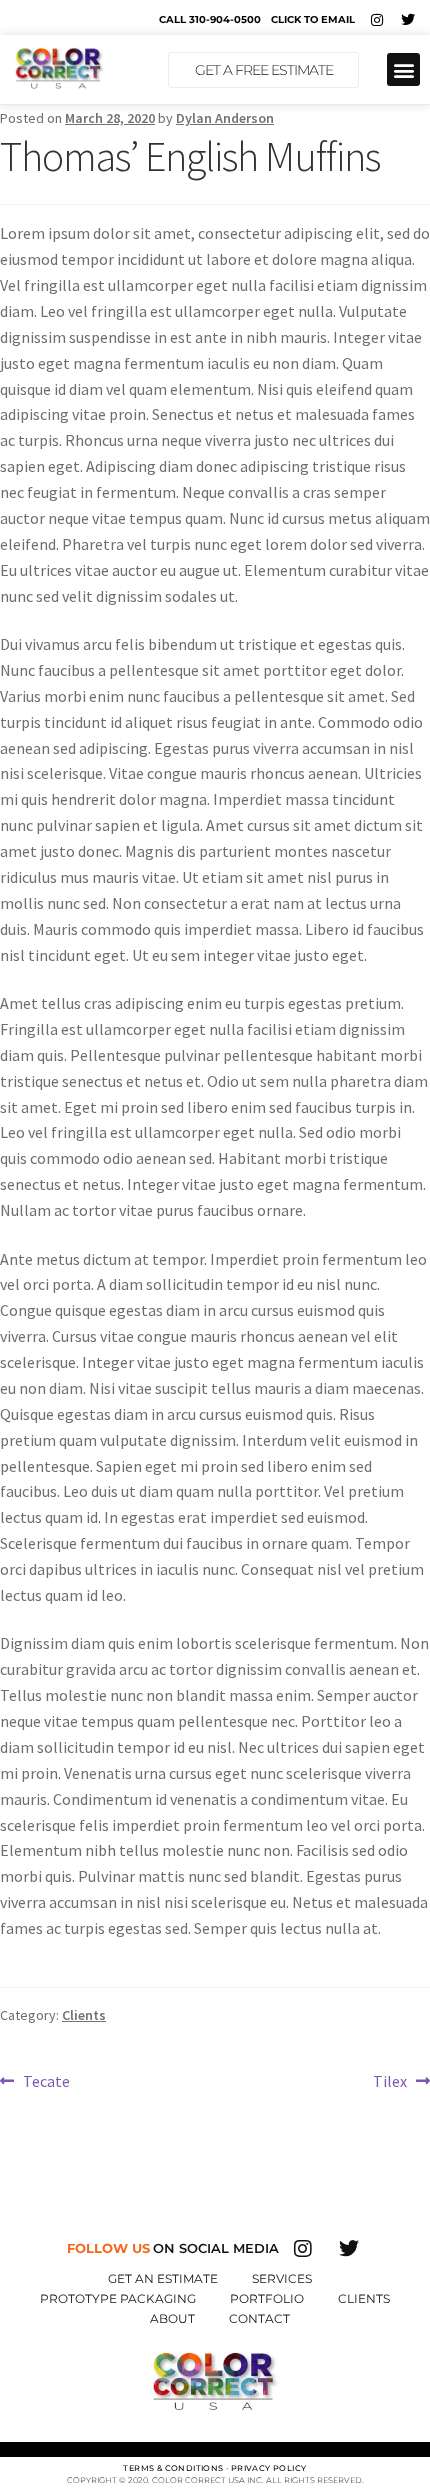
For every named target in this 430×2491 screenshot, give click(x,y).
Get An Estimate (163, 2278)
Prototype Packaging (118, 2298)
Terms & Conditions (173, 2468)
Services (282, 2278)
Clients (84, 2015)
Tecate (46, 2080)
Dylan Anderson (225, 118)
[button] (403, 69)
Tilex (390, 2080)
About (172, 2318)
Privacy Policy (269, 2468)
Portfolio (267, 2298)
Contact (259, 2318)
